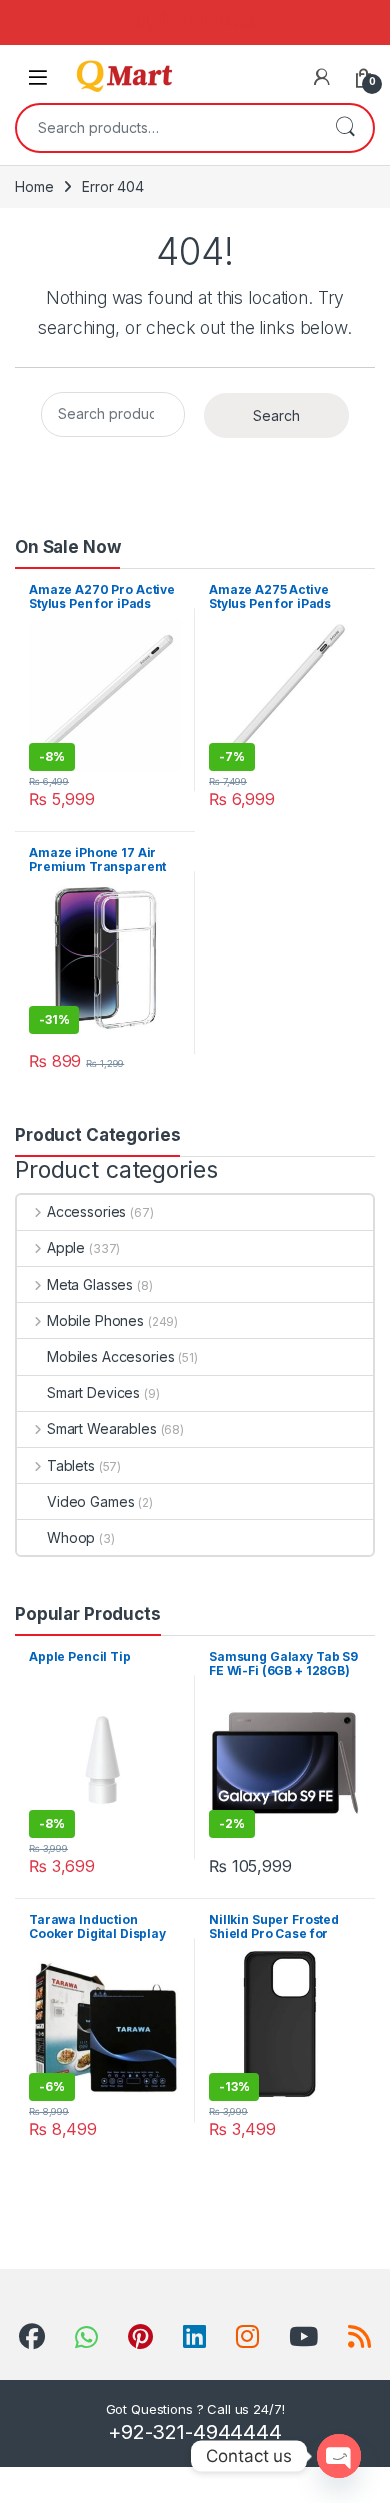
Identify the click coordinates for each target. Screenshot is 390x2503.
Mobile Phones (95, 1320)
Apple (66, 1247)
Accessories (86, 1211)
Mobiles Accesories (110, 1356)
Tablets (71, 1465)
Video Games (90, 1501)
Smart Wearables (102, 1428)
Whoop (71, 1537)
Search (345, 128)
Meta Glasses (90, 1284)
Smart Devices (93, 1392)
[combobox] (167, 128)
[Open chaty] (339, 2456)
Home (34, 186)
